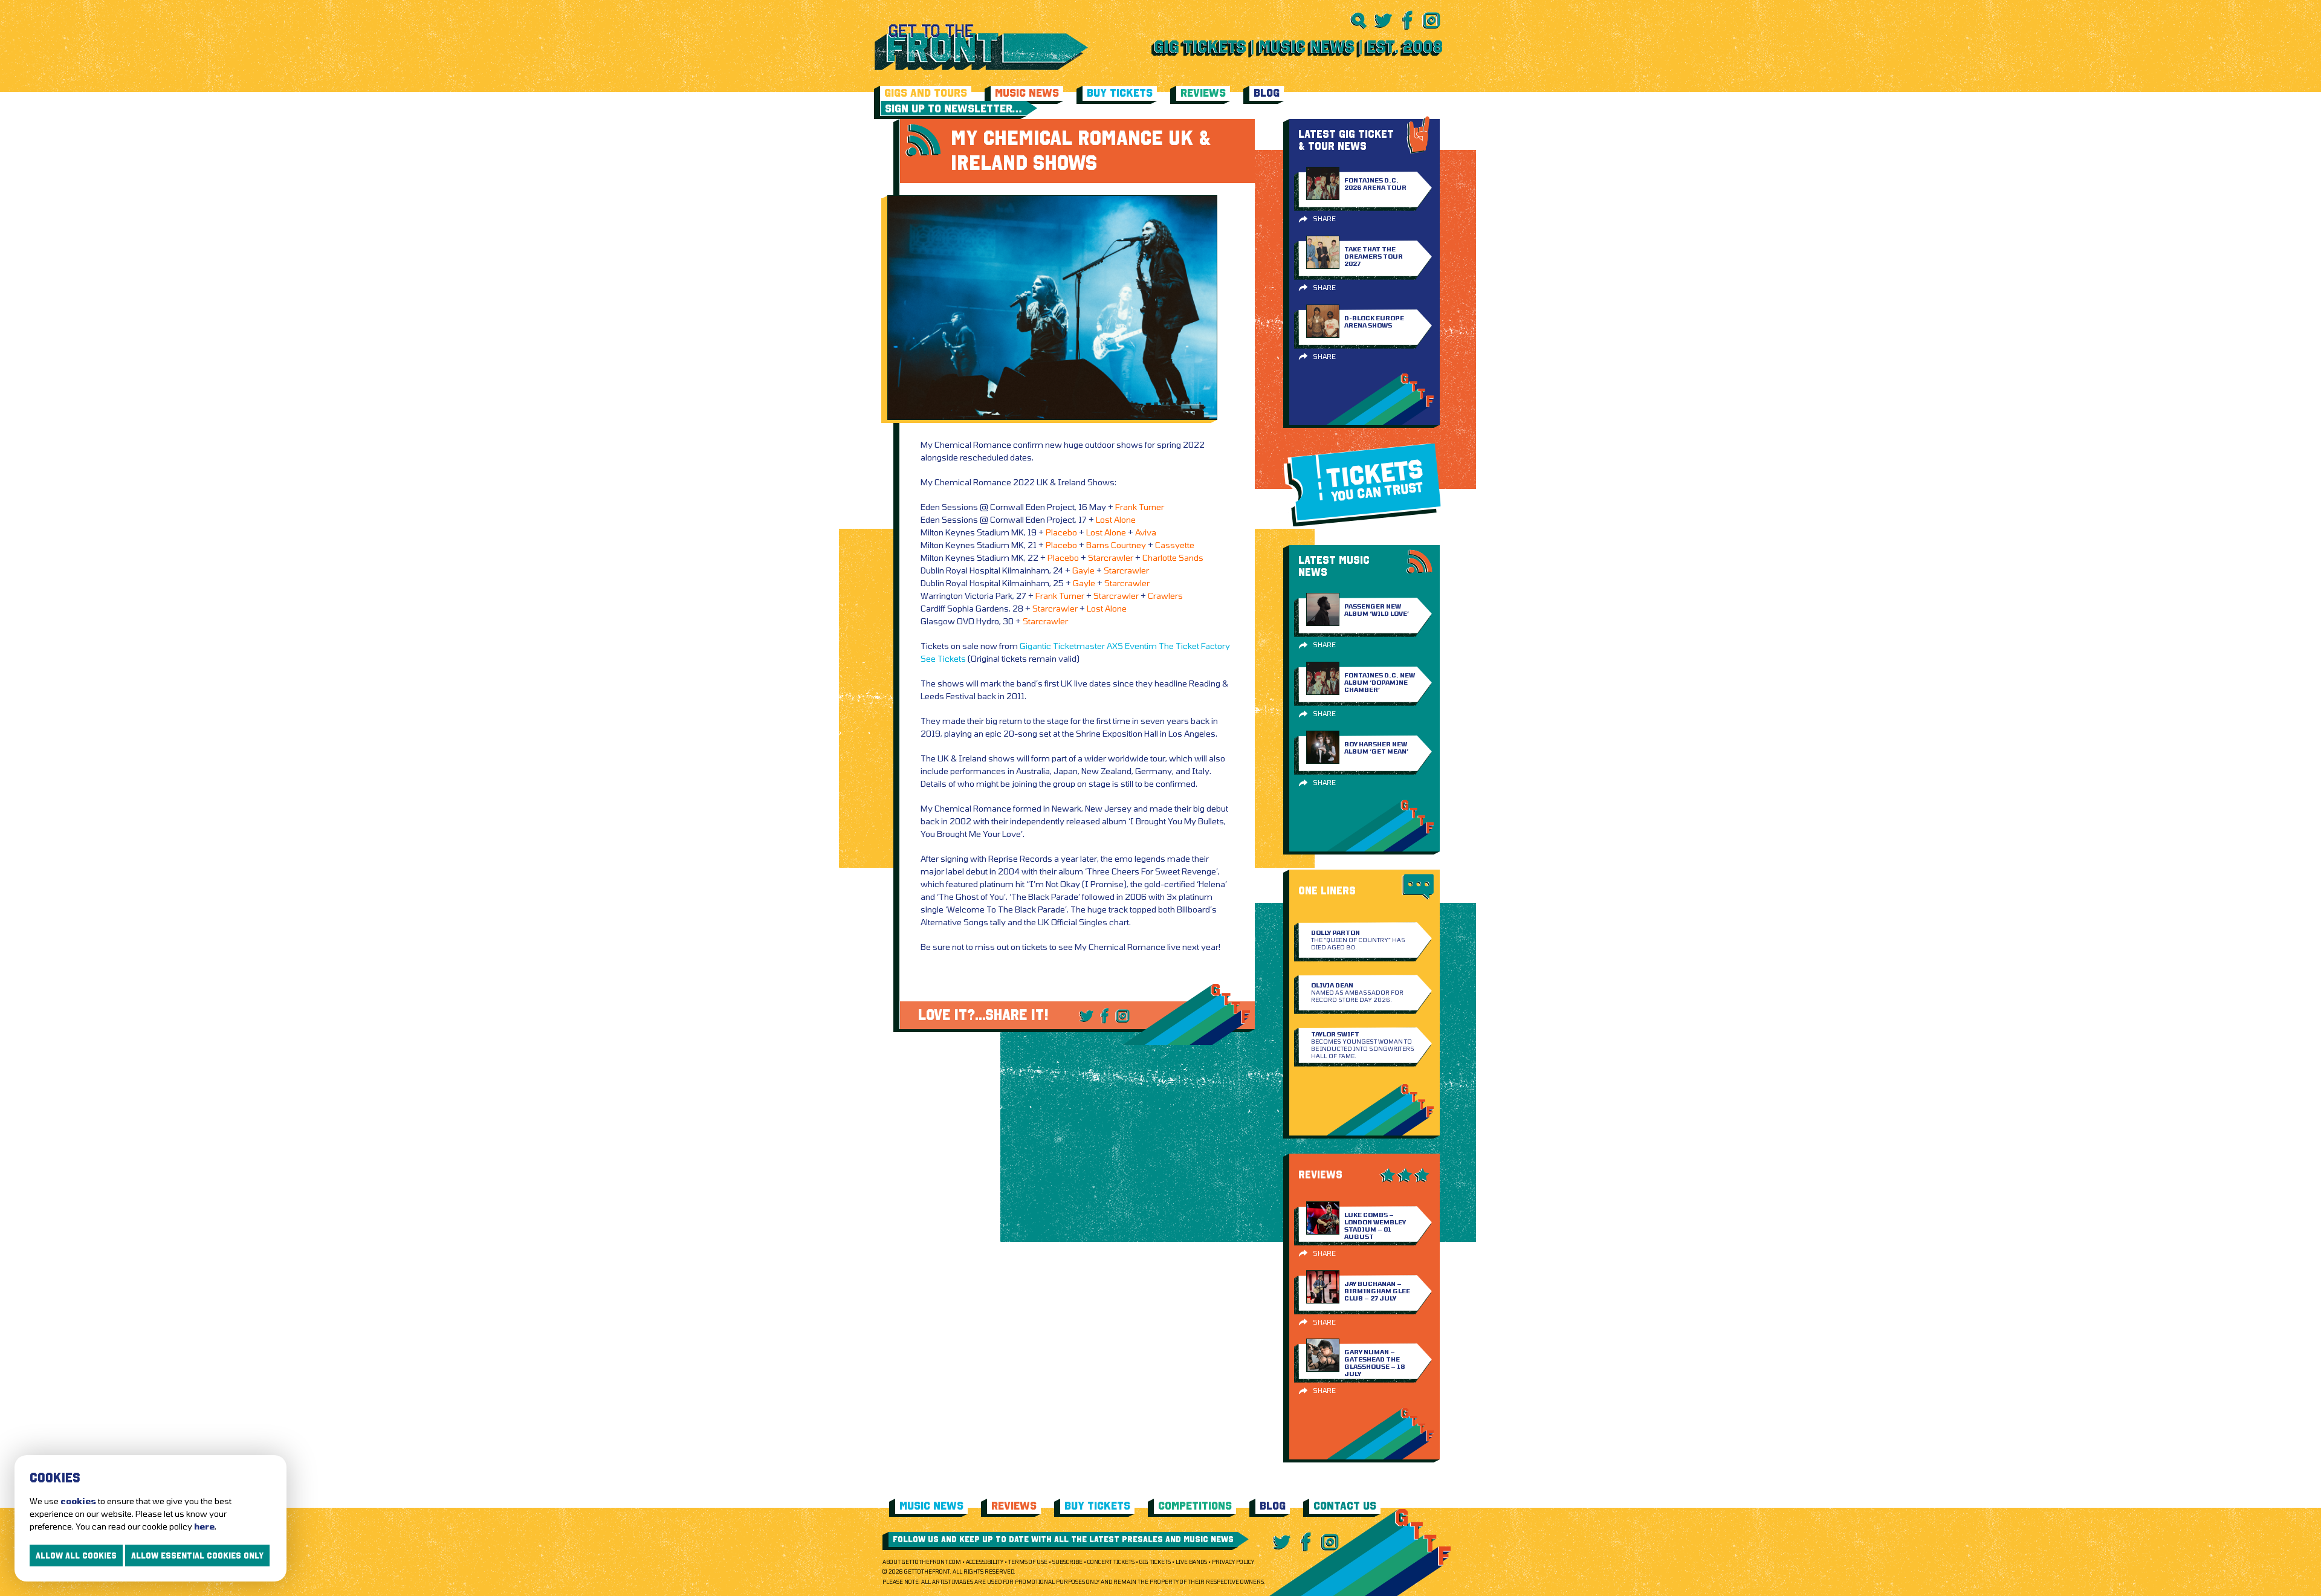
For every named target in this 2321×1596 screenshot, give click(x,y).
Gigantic (1035, 646)
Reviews (1203, 93)
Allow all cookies (76, 1556)
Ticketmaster (1079, 646)
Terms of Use (1028, 1562)
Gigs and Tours (926, 93)
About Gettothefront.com (922, 1562)
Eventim (1141, 646)
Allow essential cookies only (197, 1556)
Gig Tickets (1155, 1562)
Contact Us (1345, 1506)
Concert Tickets (1111, 1562)
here (204, 1526)
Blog (1267, 93)
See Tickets (943, 658)
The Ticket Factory (1194, 646)
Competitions (1195, 1506)
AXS (1115, 646)
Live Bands (1191, 1562)
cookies (78, 1501)
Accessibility (985, 1562)
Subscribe (1067, 1562)
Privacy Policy (1233, 1562)
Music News (1027, 93)
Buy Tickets (1120, 93)
